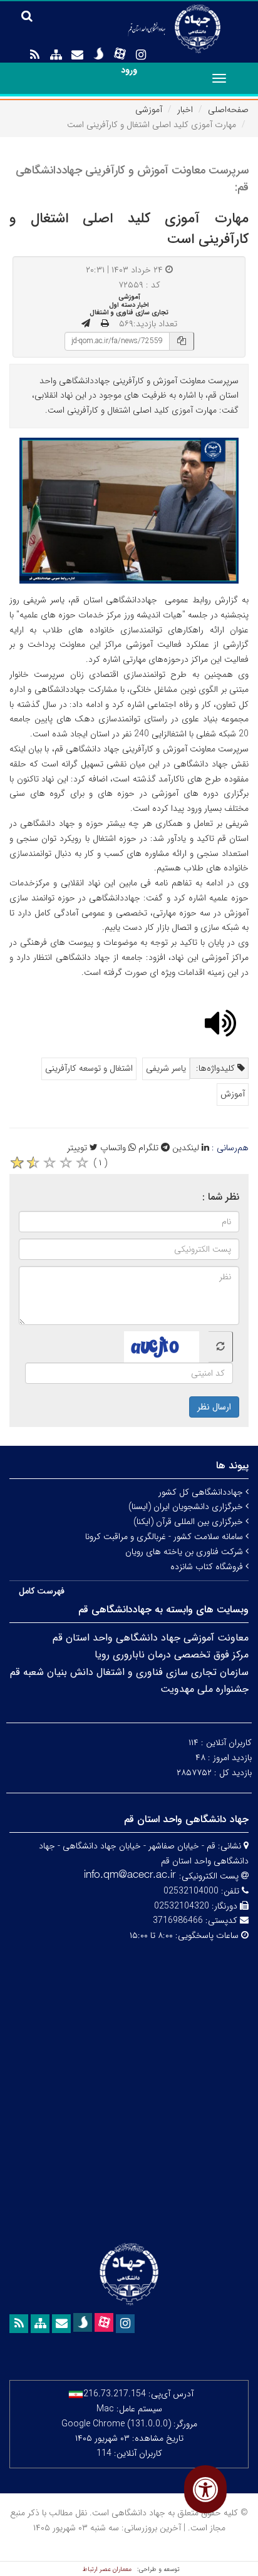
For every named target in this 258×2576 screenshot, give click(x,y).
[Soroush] (98, 54)
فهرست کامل (42, 1591)
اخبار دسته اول (129, 305)
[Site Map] (56, 55)
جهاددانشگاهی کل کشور (202, 1492)
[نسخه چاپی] (105, 324)
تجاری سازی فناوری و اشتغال (129, 312)
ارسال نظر (214, 1407)
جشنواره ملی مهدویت (204, 1689)
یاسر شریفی (166, 1068)
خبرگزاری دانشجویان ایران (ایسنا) (187, 1507)
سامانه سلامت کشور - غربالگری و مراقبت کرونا (165, 1537)
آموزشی (149, 110)
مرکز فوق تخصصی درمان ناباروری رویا (172, 1655)
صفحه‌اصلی (228, 110)
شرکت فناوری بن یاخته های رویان (185, 1552)
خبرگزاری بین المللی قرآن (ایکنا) (189, 1522)
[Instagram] (141, 55)
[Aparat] (120, 54)
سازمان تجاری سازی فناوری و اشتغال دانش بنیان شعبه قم (129, 1672)
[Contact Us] (77, 55)
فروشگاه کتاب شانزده (208, 1567)
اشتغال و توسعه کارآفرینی (89, 1068)
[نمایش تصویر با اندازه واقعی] (129, 511)
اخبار (185, 110)
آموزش (233, 1094)
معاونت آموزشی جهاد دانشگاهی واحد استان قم (151, 1638)
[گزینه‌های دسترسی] (205, 2489)
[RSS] (34, 55)
